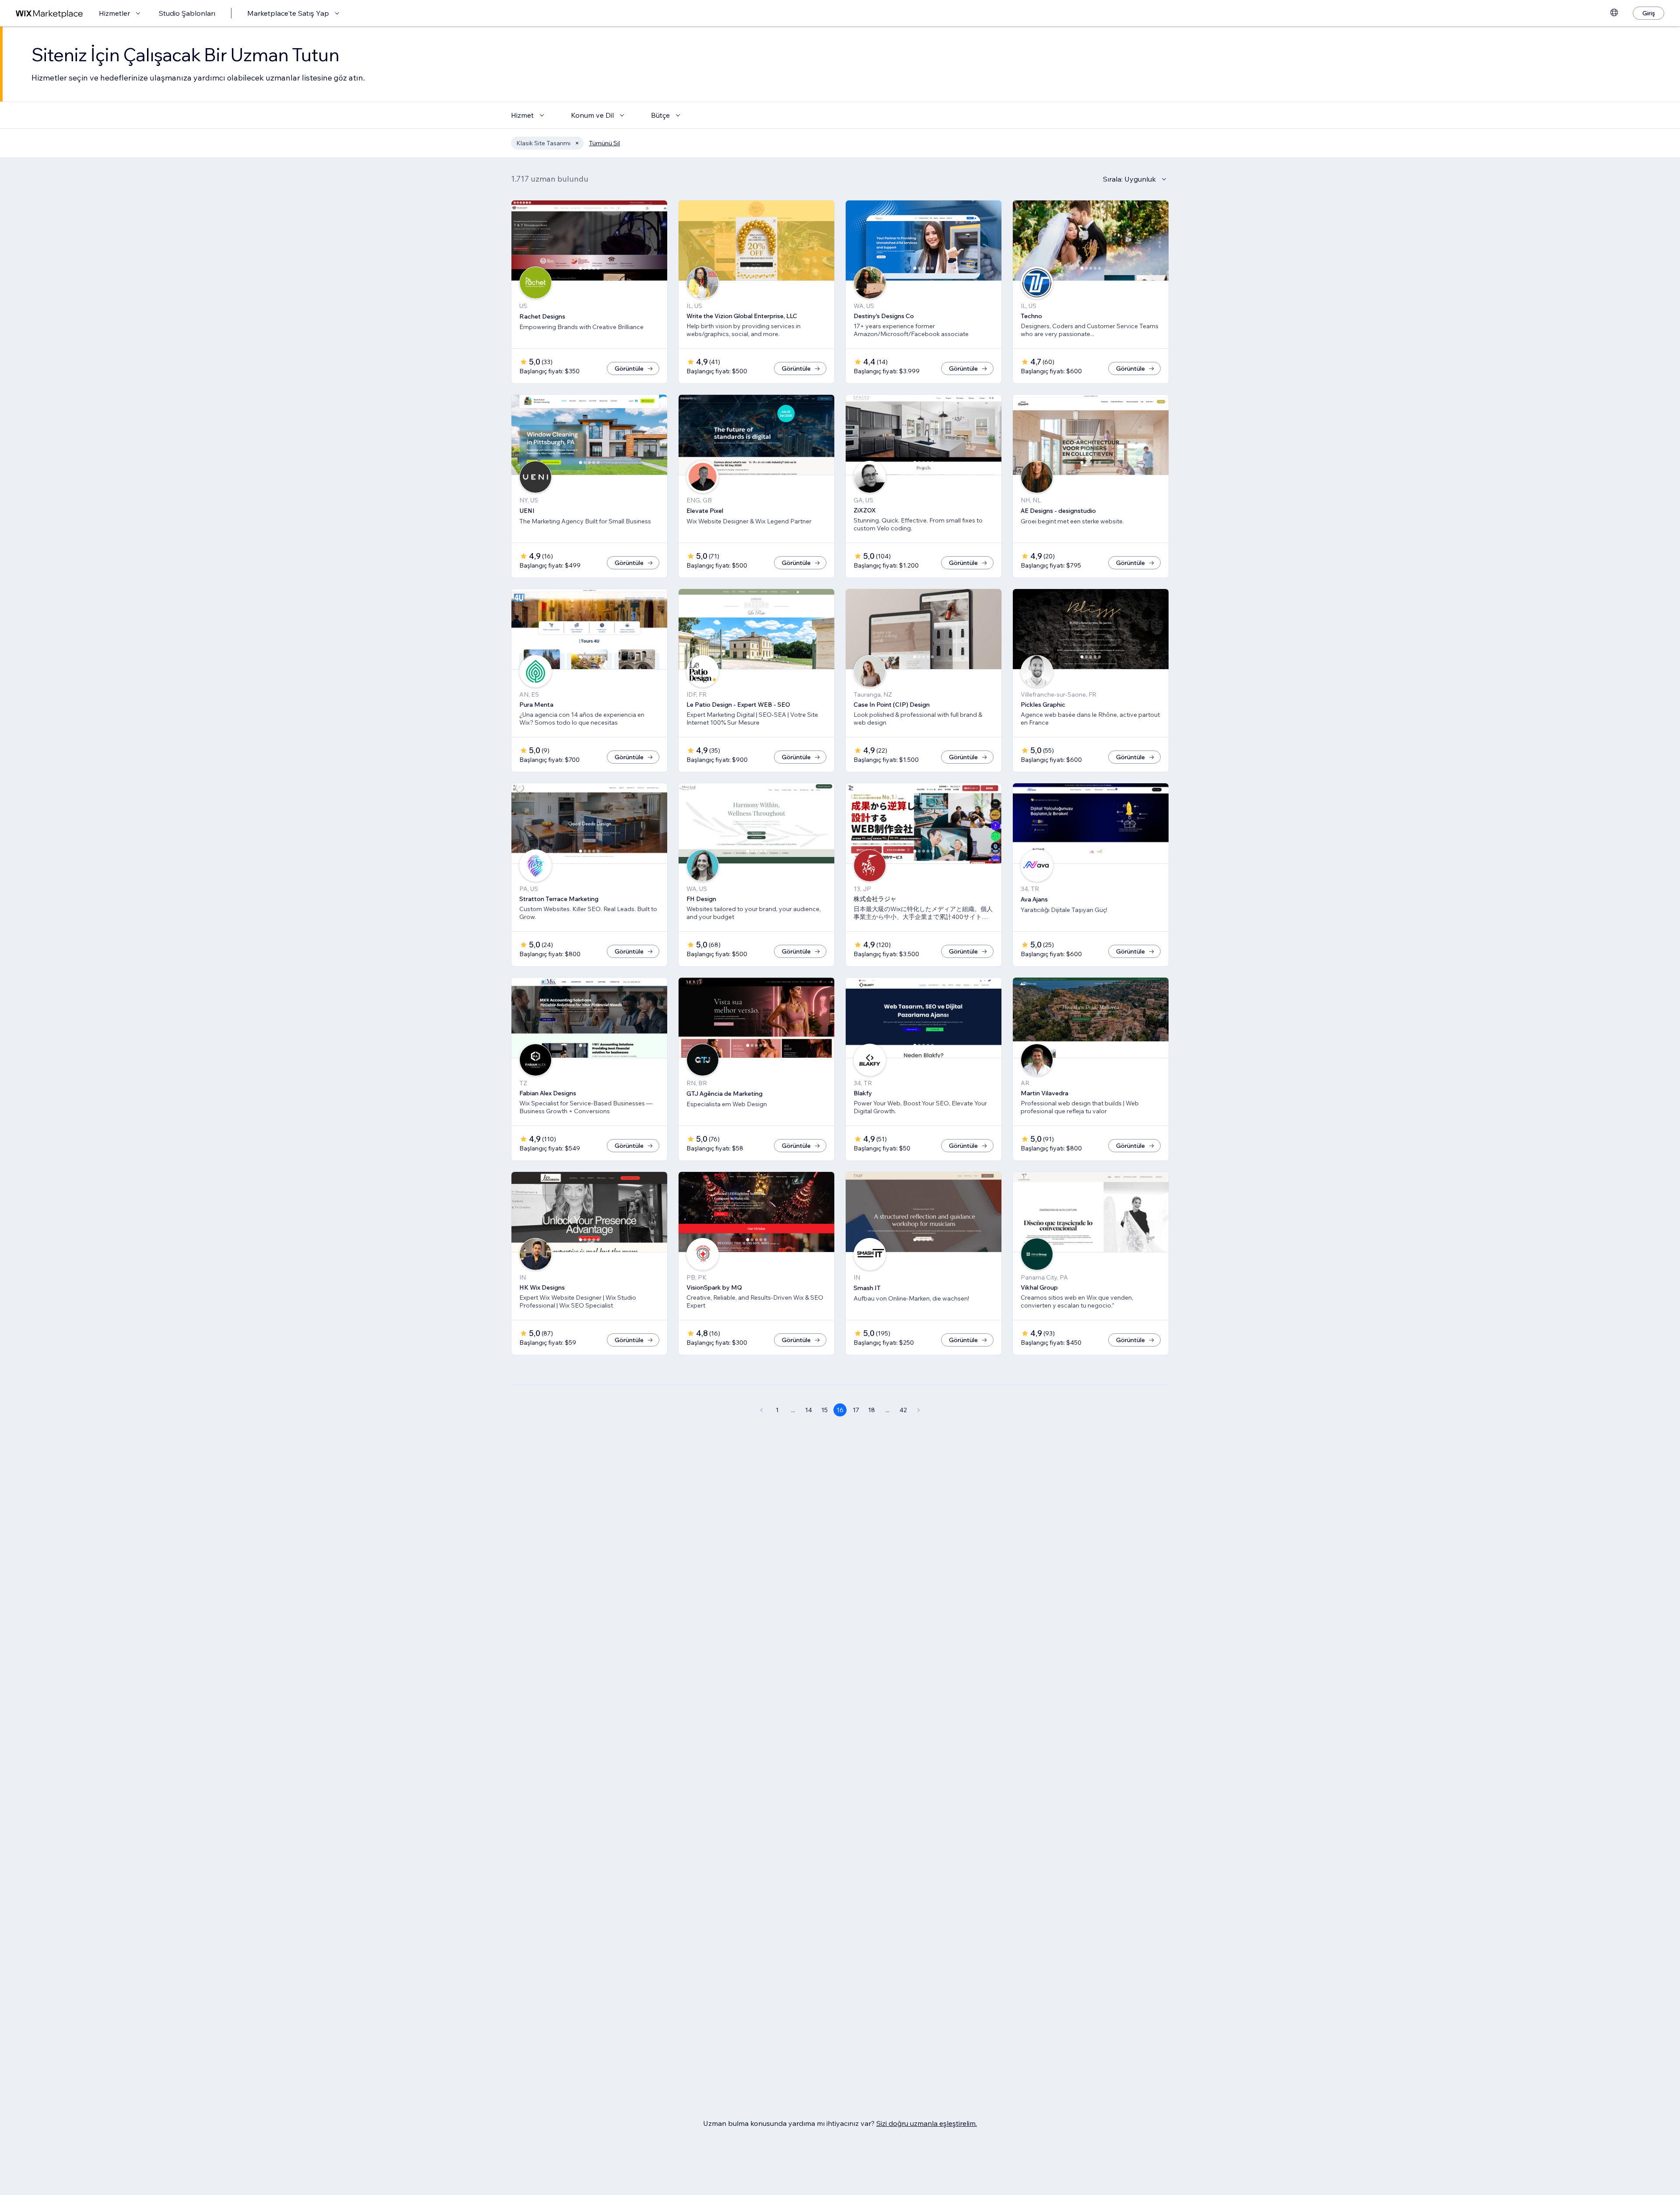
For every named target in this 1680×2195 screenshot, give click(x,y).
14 (808, 1410)
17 (856, 1410)
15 (824, 1410)
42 (903, 1410)
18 (871, 1410)
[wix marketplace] (49, 13)
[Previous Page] (761, 1410)
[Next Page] (919, 1410)
